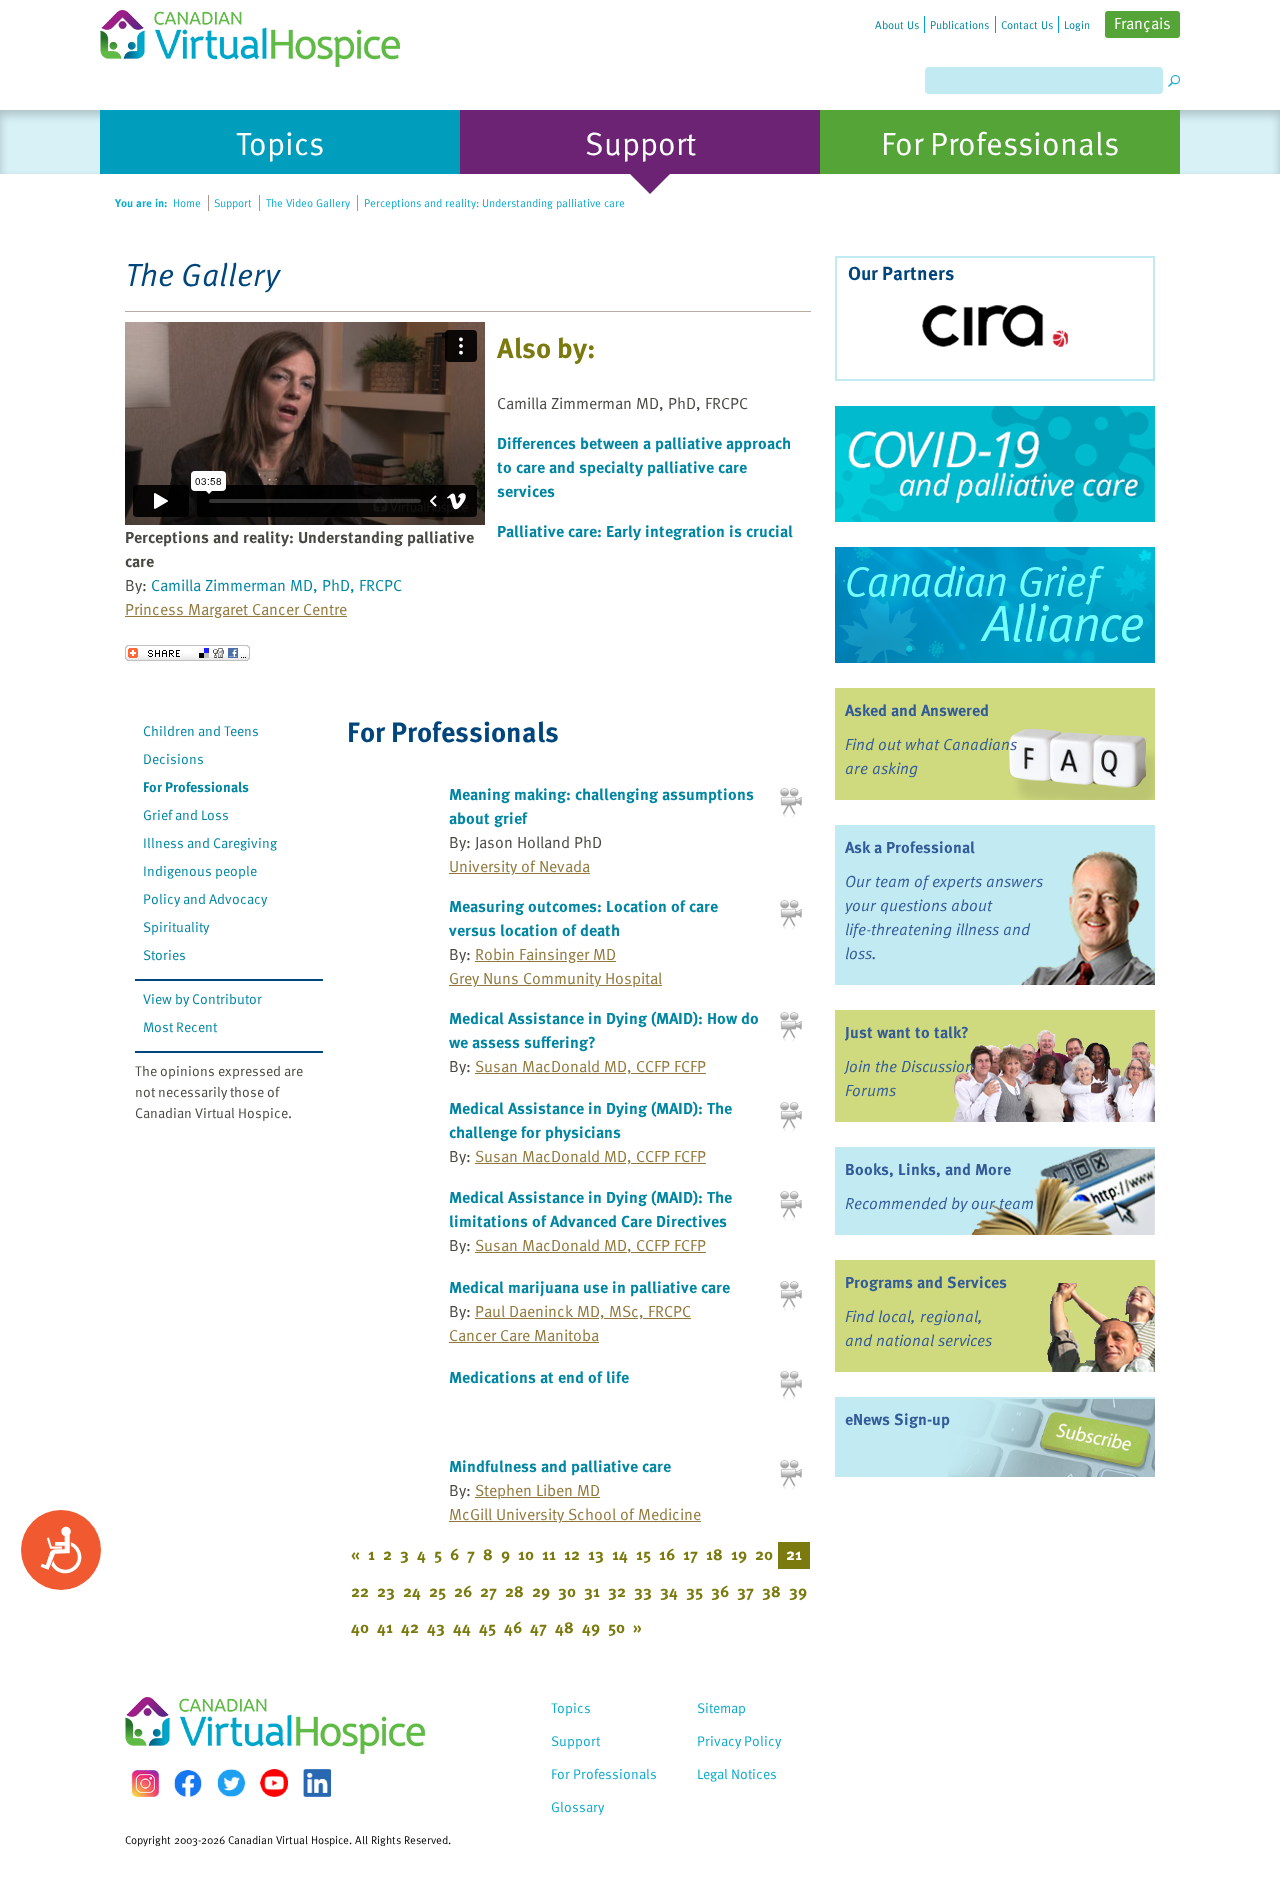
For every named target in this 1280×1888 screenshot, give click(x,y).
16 (667, 1554)
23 (386, 1591)
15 (643, 1554)
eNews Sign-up (897, 1419)
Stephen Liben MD (537, 1490)
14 (620, 1554)
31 (592, 1591)
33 (643, 1591)
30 (567, 1591)
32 (617, 1591)
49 (591, 1627)
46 (513, 1627)
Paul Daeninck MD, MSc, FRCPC (583, 1311)
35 (694, 1591)
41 (385, 1627)
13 (596, 1554)
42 (410, 1627)
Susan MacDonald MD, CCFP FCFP (590, 1066)
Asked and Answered (917, 710)
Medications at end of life (539, 1377)
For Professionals (196, 786)
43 (436, 1627)
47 (538, 1627)
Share (187, 653)
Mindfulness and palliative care (560, 1466)
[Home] (262, 33)
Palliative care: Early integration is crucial (645, 531)
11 (549, 1554)
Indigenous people (200, 870)
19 (739, 1554)
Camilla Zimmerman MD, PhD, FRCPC (276, 585)
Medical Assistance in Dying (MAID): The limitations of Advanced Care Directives (590, 1209)
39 (798, 1591)
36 (720, 1591)
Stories (164, 954)
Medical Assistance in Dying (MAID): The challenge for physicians (590, 1120)
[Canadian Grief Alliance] (995, 605)
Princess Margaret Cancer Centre (236, 609)
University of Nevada (519, 866)
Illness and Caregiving (210, 842)
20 (764, 1554)
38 (771, 1591)
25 (437, 1591)
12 (572, 1554)
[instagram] (145, 1783)
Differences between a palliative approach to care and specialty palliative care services (644, 467)
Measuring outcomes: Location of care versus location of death (583, 918)
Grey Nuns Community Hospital (555, 978)
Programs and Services (926, 1282)
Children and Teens (201, 730)
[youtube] (274, 1783)
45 (487, 1627)
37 (745, 1591)
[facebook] (188, 1783)
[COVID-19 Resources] (995, 464)
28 (514, 1591)
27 (488, 1591)
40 (360, 1627)
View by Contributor (202, 998)
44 (462, 1627)
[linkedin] (317, 1783)
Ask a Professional (910, 847)
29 (541, 1591)
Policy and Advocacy (205, 898)
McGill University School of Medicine (575, 1514)
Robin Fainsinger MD (545, 954)
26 (463, 1591)
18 (714, 1554)
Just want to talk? (907, 1032)
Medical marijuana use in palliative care (589, 1287)
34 (669, 1591)
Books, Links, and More (928, 1169)
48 (564, 1627)
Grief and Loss (186, 814)
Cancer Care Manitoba (524, 1335)
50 (616, 1627)
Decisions (173, 758)
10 (526, 1554)
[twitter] (231, 1783)
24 (412, 1591)
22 (360, 1591)
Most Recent (180, 1026)
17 (690, 1554)
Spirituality (176, 926)
